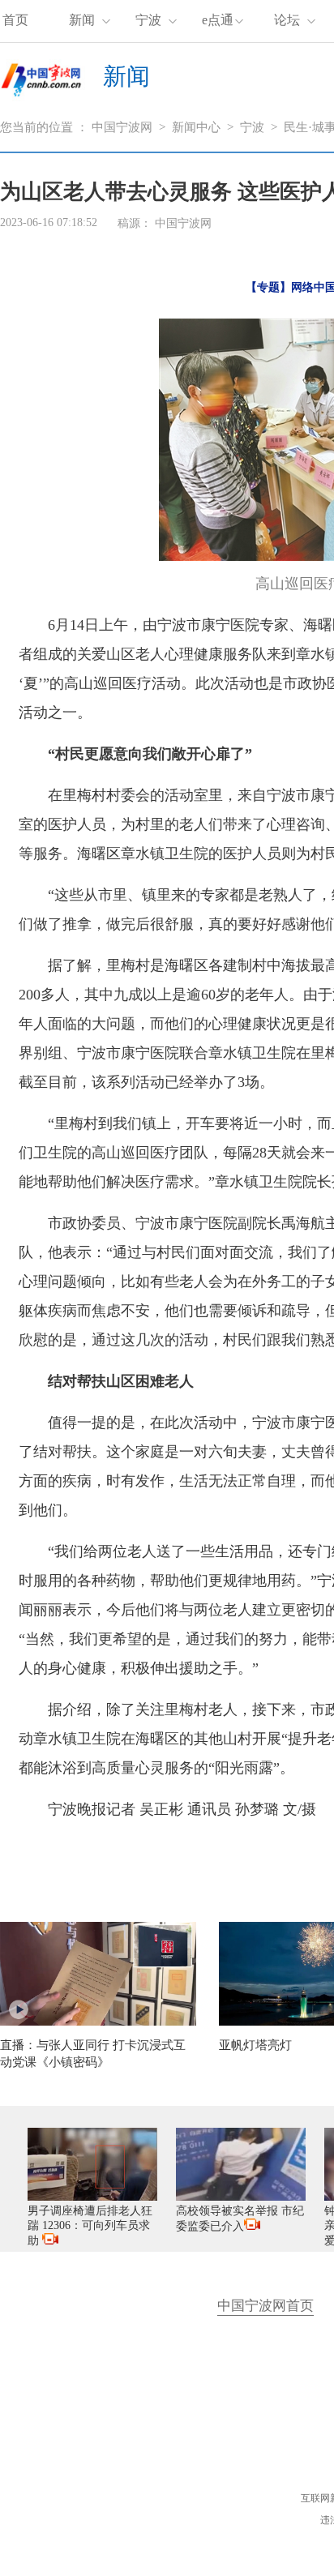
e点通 (218, 20)
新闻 (82, 20)
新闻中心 (196, 127)
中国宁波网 (122, 127)
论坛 (287, 20)
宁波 (148, 20)
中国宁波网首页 (265, 2306)
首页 (15, 20)
